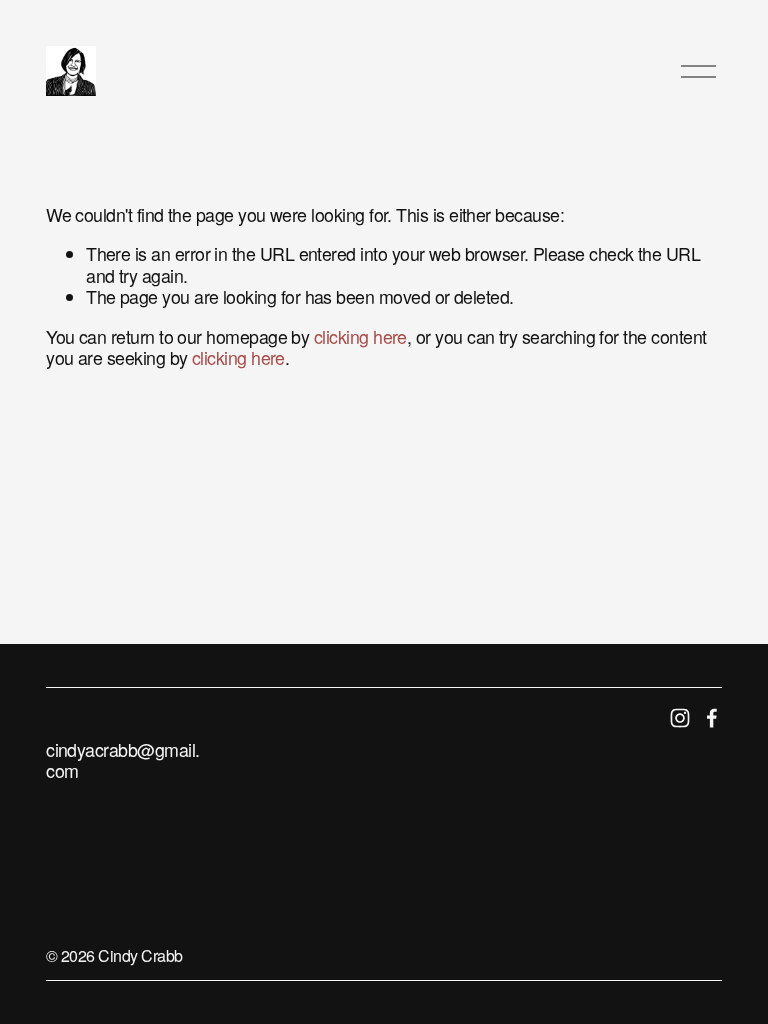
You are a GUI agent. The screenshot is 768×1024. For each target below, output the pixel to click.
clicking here (360, 336)
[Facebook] (712, 718)
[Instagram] (680, 718)
